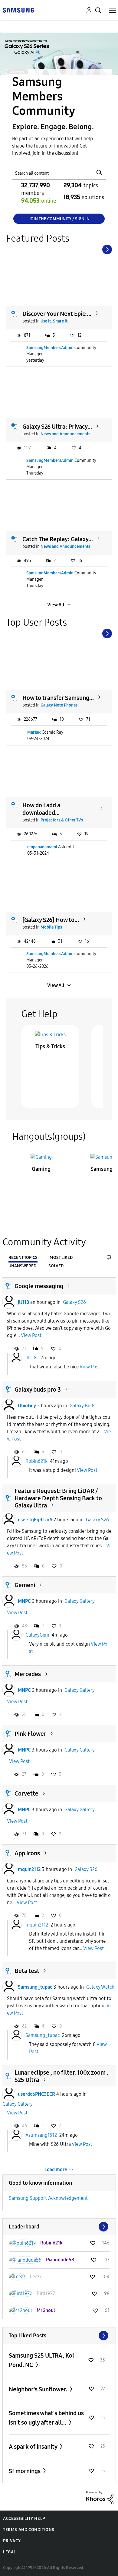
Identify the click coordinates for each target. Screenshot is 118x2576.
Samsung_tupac (35, 1987)
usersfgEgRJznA (35, 1520)
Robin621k (36, 1461)
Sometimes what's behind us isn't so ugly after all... (46, 2418)
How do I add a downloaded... (41, 809)
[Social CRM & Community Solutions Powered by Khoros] (100, 2497)
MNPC (24, 1601)
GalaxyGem (37, 1635)
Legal (10, 2552)
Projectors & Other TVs (62, 820)
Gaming (41, 1169)
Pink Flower (30, 1734)
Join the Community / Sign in (59, 219)
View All (56, 605)
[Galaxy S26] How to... (51, 920)
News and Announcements (65, 434)
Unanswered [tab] (22, 1266)
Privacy (12, 2541)
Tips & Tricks (50, 1047)
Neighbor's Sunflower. (39, 2389)
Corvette (26, 1793)
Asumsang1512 (41, 2135)
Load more (56, 2169)
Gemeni (25, 1585)
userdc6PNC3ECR (36, 2094)
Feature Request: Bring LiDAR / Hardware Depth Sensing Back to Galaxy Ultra (58, 1498)
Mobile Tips (51, 927)
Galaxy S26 (74, 1302)
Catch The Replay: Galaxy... (58, 539)
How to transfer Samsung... (58, 698)
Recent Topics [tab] (23, 1258)
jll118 (23, 1302)
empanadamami (42, 847)
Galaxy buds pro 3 (38, 1390)
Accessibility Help (24, 2519)
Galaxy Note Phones (59, 705)
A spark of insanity (34, 2447)
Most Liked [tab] (61, 1258)
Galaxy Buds (82, 1406)
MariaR (34, 732)
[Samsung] (18, 10)
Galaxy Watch (100, 1987)
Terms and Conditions (29, 2530)
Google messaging (39, 1286)
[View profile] (9, 1302)
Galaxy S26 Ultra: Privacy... (57, 427)
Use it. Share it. (55, 321)
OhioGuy (27, 1406)
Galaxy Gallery (80, 1601)
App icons (27, 1853)
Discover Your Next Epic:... (57, 314)
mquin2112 (29, 1869)
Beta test (27, 1971)
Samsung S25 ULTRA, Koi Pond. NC (41, 2360)
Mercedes (28, 1674)
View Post (31, 1335)
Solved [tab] (56, 1266)
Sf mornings (25, 2471)
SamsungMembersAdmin (50, 348)
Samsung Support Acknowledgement (48, 2198)
